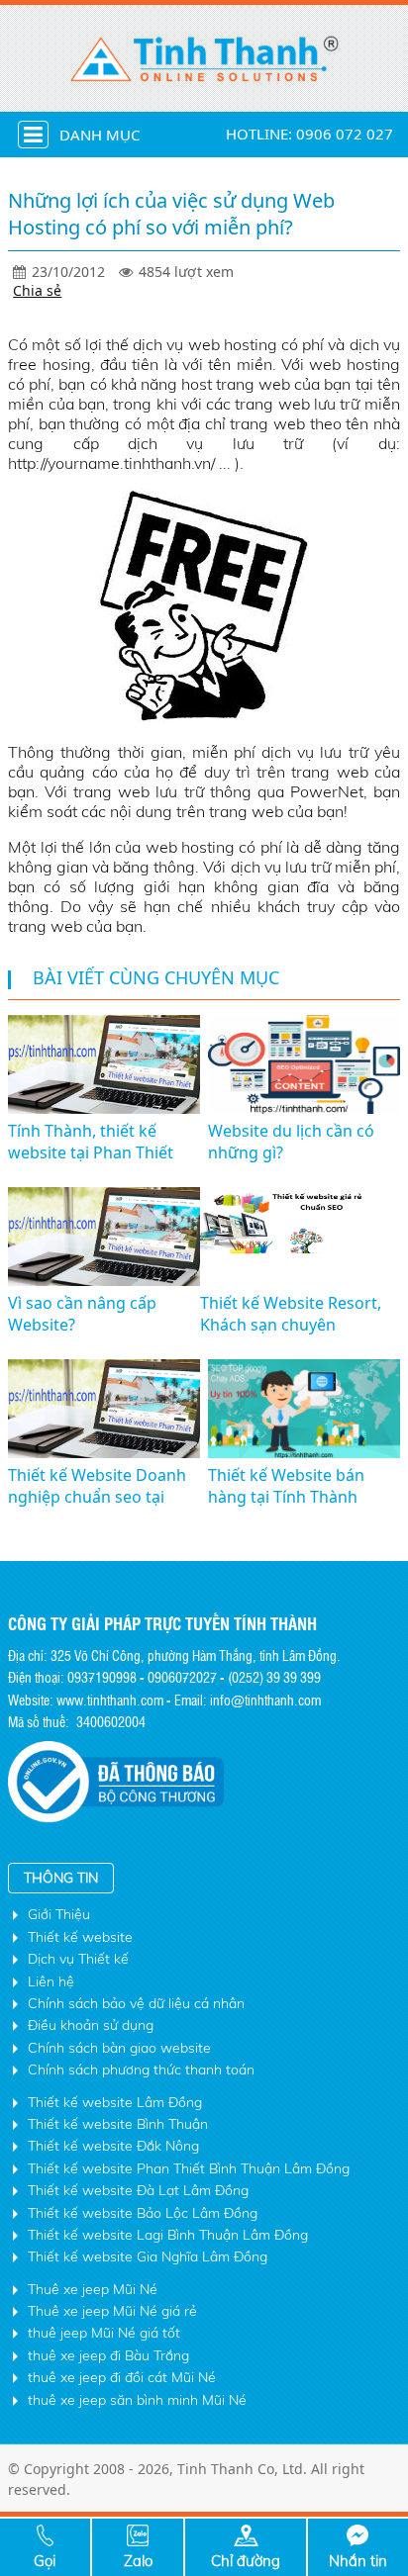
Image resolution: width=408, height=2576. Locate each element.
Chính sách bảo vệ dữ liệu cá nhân (136, 2003)
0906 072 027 (345, 134)
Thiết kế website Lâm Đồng (115, 2102)
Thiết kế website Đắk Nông (113, 2146)
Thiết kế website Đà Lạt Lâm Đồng (138, 2190)
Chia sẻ (37, 290)
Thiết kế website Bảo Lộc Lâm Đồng (143, 2213)
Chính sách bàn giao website (119, 2048)
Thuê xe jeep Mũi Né (93, 2289)
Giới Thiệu (59, 1914)
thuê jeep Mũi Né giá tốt (104, 2333)
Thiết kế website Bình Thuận (118, 2124)
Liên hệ (51, 1981)
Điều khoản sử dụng (91, 2025)
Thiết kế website (80, 1937)
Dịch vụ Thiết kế (78, 1959)
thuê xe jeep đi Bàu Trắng (108, 2355)
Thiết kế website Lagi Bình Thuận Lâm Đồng (168, 2235)
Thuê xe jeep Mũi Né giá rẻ (112, 2311)
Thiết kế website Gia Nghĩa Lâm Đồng (148, 2256)
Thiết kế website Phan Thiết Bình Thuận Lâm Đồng (189, 2168)
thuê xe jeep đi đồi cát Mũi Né (122, 2377)
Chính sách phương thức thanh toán (141, 2070)
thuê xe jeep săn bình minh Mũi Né (137, 2400)
